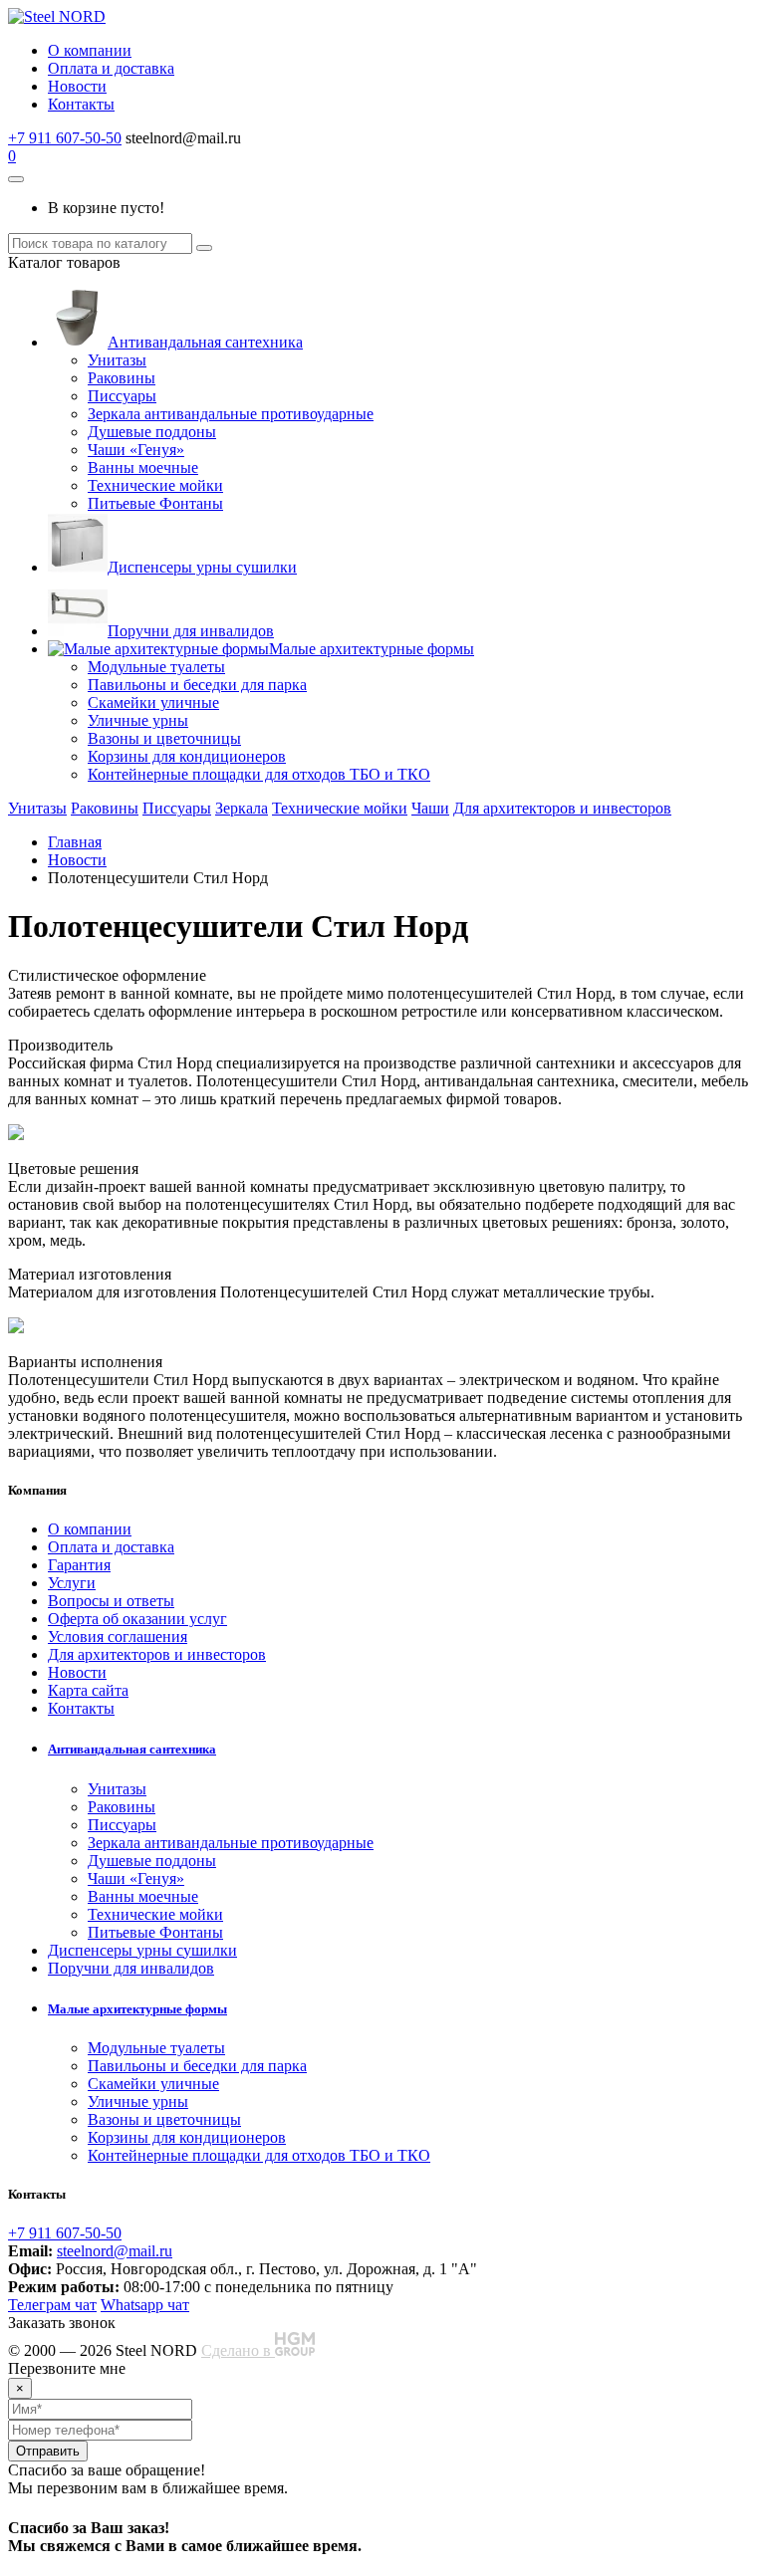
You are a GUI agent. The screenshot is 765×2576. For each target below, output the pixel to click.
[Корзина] (16, 179)
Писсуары (122, 396)
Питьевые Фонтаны (155, 503)
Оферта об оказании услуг (137, 1619)
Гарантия (79, 1565)
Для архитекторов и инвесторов (562, 808)
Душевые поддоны (152, 432)
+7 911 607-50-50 (65, 138)
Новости (77, 86)
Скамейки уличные (153, 703)
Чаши (430, 808)
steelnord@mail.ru (115, 2251)
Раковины (122, 378)
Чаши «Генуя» (136, 450)
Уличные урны (138, 720)
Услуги (72, 1583)
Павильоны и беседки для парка (197, 685)
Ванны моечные (143, 468)
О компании (90, 50)
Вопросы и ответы (111, 1601)
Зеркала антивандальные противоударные (231, 414)
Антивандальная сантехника (205, 342)
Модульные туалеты (156, 667)
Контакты (81, 104)
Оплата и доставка (111, 68)
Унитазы (117, 360)
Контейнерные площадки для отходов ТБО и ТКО (259, 774)
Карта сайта (88, 1690)
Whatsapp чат (145, 2305)
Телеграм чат (52, 2305)
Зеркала (242, 808)
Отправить (48, 2451)
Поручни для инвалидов (191, 631)
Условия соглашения (118, 1637)
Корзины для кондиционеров (187, 756)
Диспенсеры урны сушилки (202, 567)
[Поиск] (204, 248)
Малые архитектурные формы (372, 649)
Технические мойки (155, 485)
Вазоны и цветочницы (164, 738)
